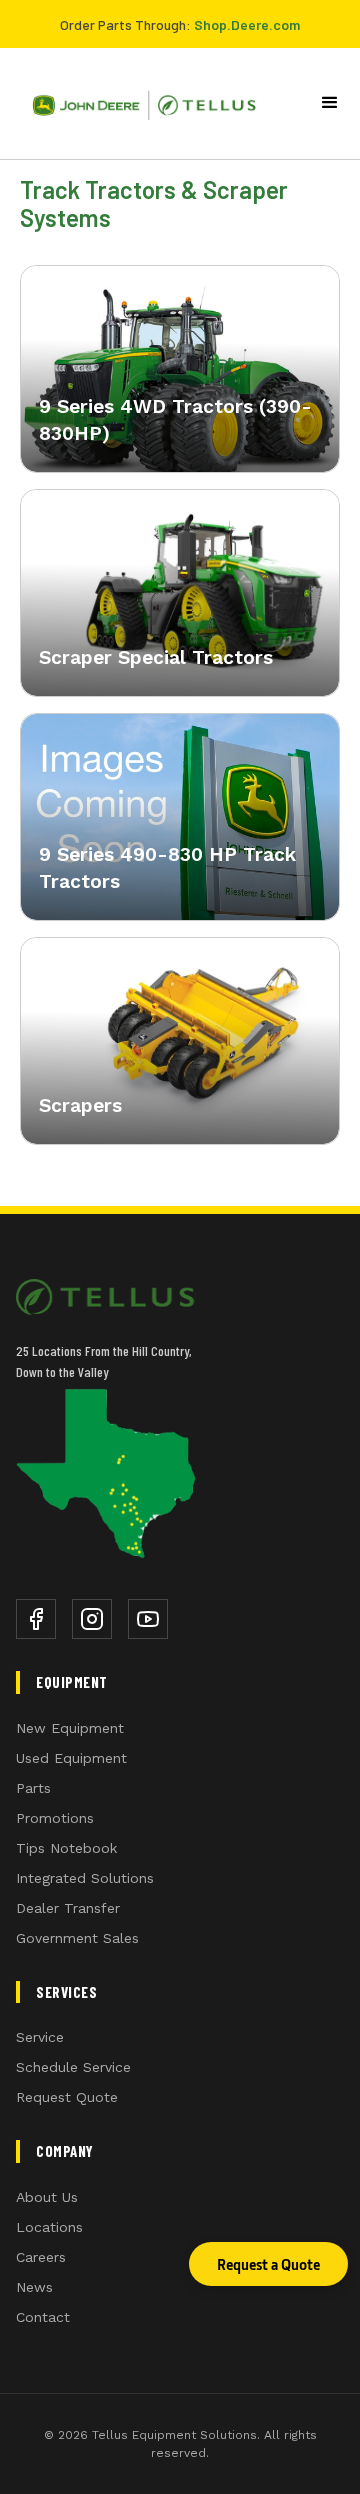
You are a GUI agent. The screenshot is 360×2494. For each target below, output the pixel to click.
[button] (330, 103)
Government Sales (77, 1938)
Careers (41, 2257)
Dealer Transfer (68, 1908)
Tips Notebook (66, 1848)
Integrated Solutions (85, 1878)
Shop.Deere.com (247, 24)
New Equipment (70, 1728)
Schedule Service (73, 2067)
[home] (136, 103)
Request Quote (67, 2097)
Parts (33, 1788)
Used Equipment (71, 1758)
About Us (47, 2197)
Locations (49, 2227)
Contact (43, 2317)
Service (40, 2037)
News (34, 2287)
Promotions (55, 1818)
